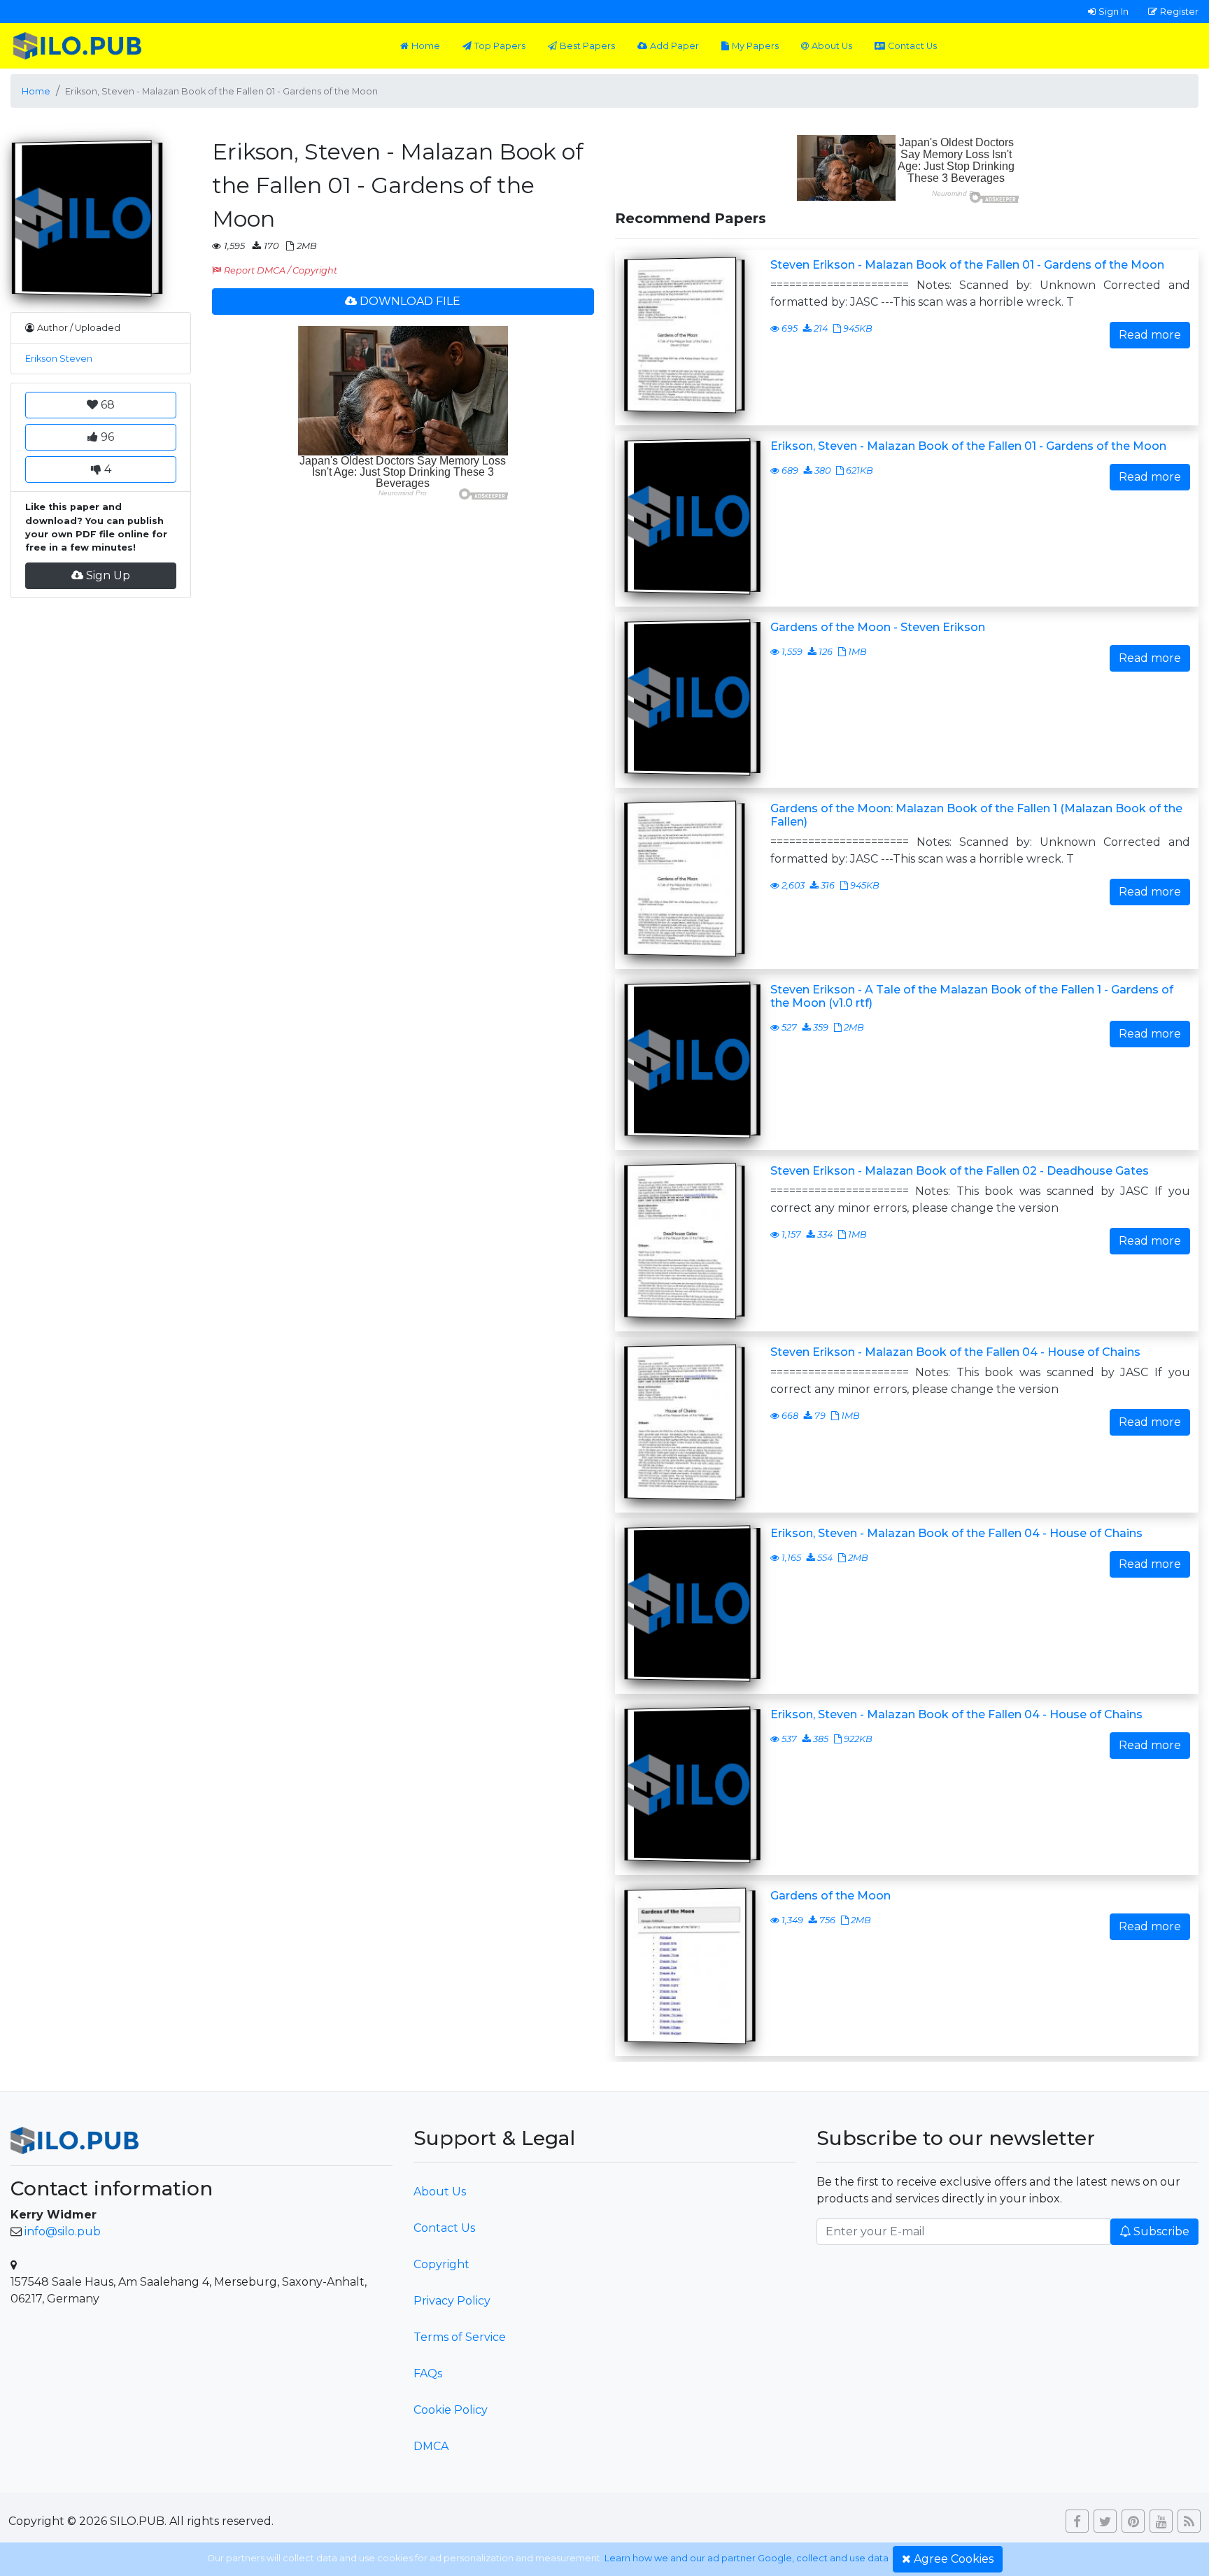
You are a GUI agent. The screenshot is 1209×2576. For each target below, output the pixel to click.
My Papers (755, 46)
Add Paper (674, 46)
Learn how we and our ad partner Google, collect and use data (747, 2558)
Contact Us (912, 46)
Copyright (441, 2264)
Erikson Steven (59, 359)
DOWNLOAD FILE (410, 301)
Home (426, 46)
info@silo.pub (63, 2231)
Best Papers (587, 46)
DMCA (431, 2446)
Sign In (1113, 11)
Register (1179, 11)
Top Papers (500, 46)
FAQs (428, 2373)
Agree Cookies (954, 2559)
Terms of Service (460, 2337)
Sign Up (108, 575)
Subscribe (1161, 2231)
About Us (832, 46)
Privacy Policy (452, 2301)
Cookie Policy (451, 2410)
